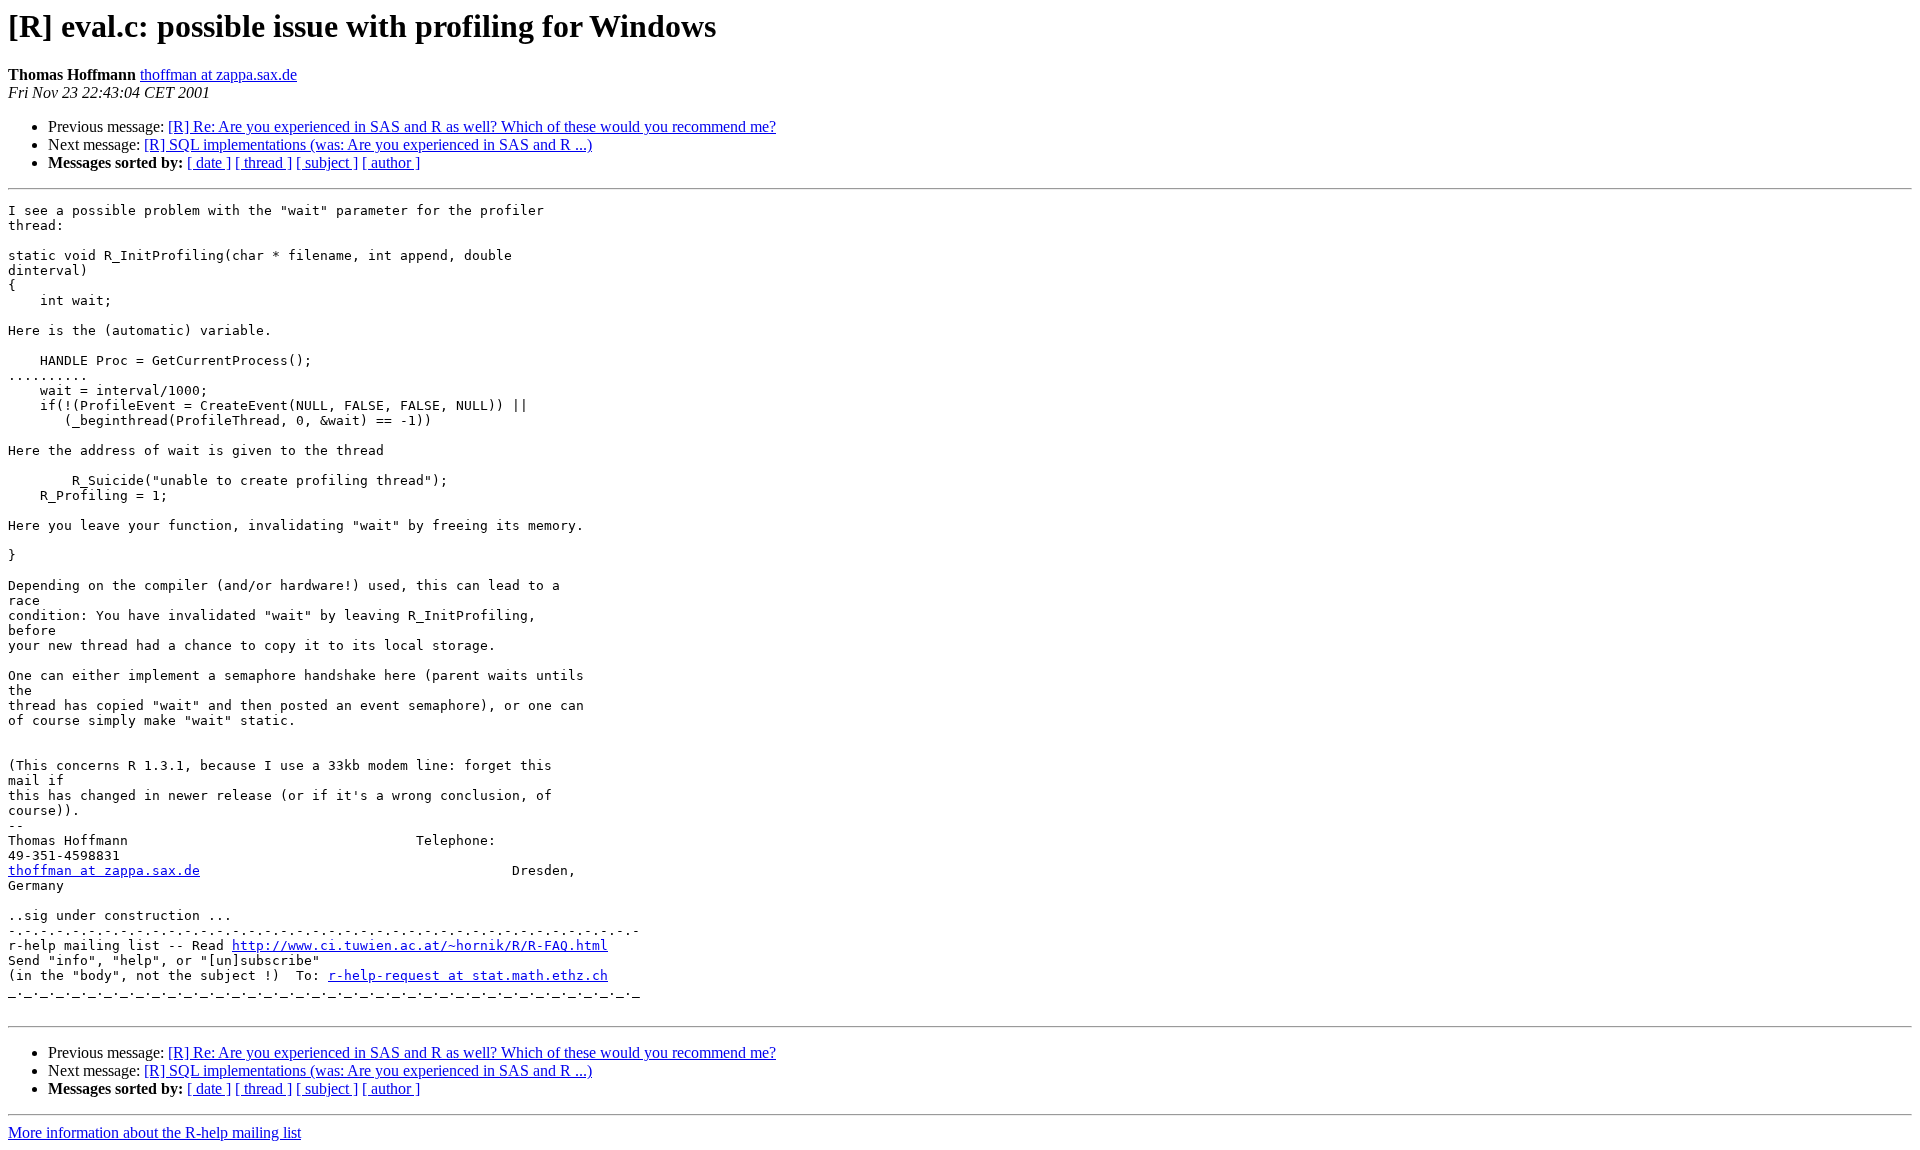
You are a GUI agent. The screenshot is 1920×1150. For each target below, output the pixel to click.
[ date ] (209, 162)
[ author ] (391, 162)
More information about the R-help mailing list (154, 1132)
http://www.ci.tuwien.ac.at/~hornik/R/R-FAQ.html (420, 945)
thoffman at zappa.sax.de (218, 74)
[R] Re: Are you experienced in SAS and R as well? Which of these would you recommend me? (472, 126)
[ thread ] (263, 162)
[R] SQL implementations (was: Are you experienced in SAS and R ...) (368, 144)
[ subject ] (327, 162)
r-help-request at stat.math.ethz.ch (468, 975)
